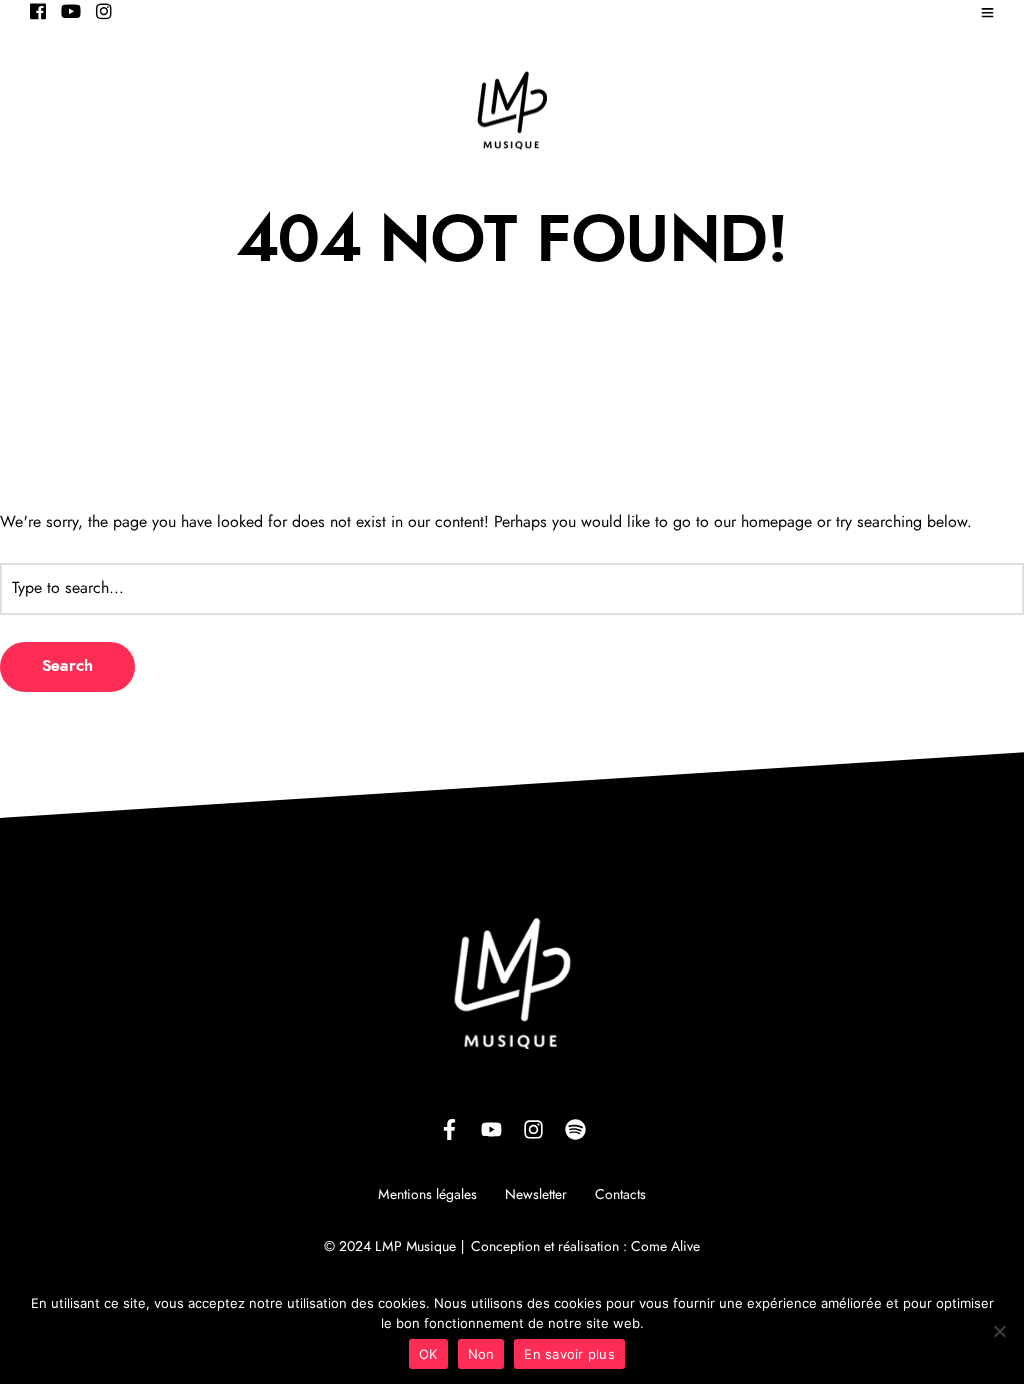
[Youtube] (71, 13)
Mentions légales (427, 1195)
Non (481, 1354)
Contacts (620, 1195)
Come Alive (665, 1247)
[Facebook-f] (449, 1129)
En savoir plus (569, 1354)
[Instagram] (104, 13)
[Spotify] (575, 1129)
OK (428, 1354)
